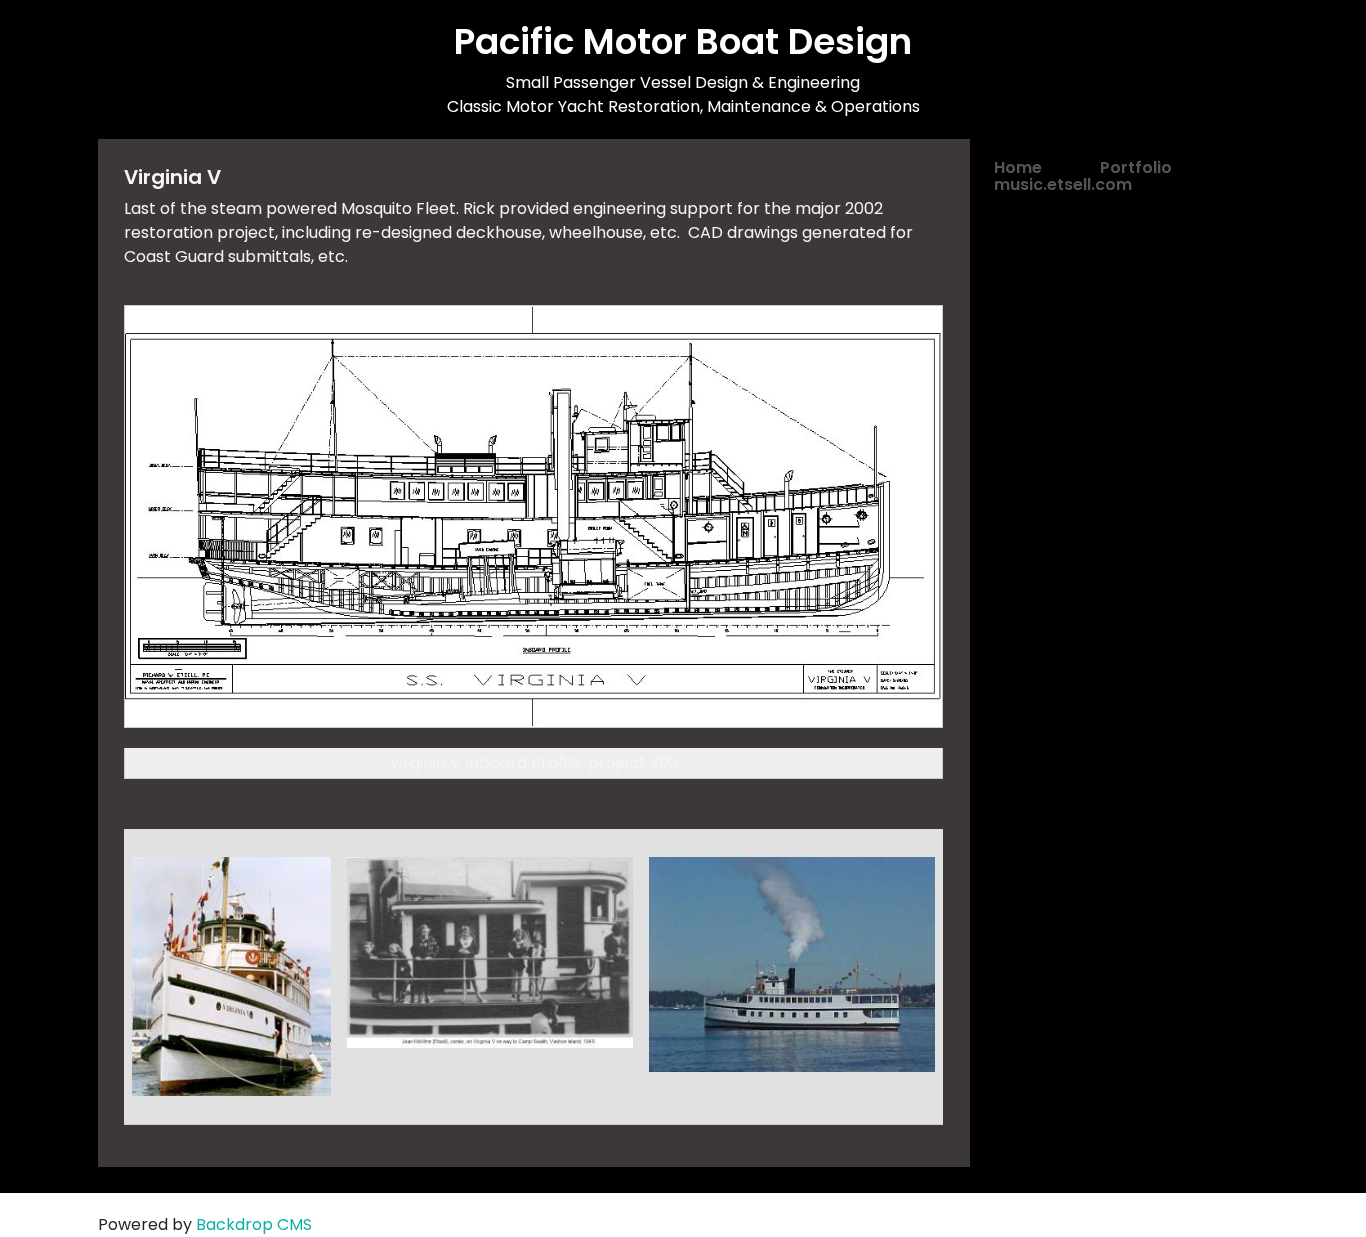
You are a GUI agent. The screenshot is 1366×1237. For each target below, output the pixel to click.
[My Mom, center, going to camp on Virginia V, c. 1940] (490, 951)
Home (1018, 167)
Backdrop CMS (254, 1224)
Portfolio (1136, 167)
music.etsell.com (1063, 184)
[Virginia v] (231, 975)
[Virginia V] (792, 963)
